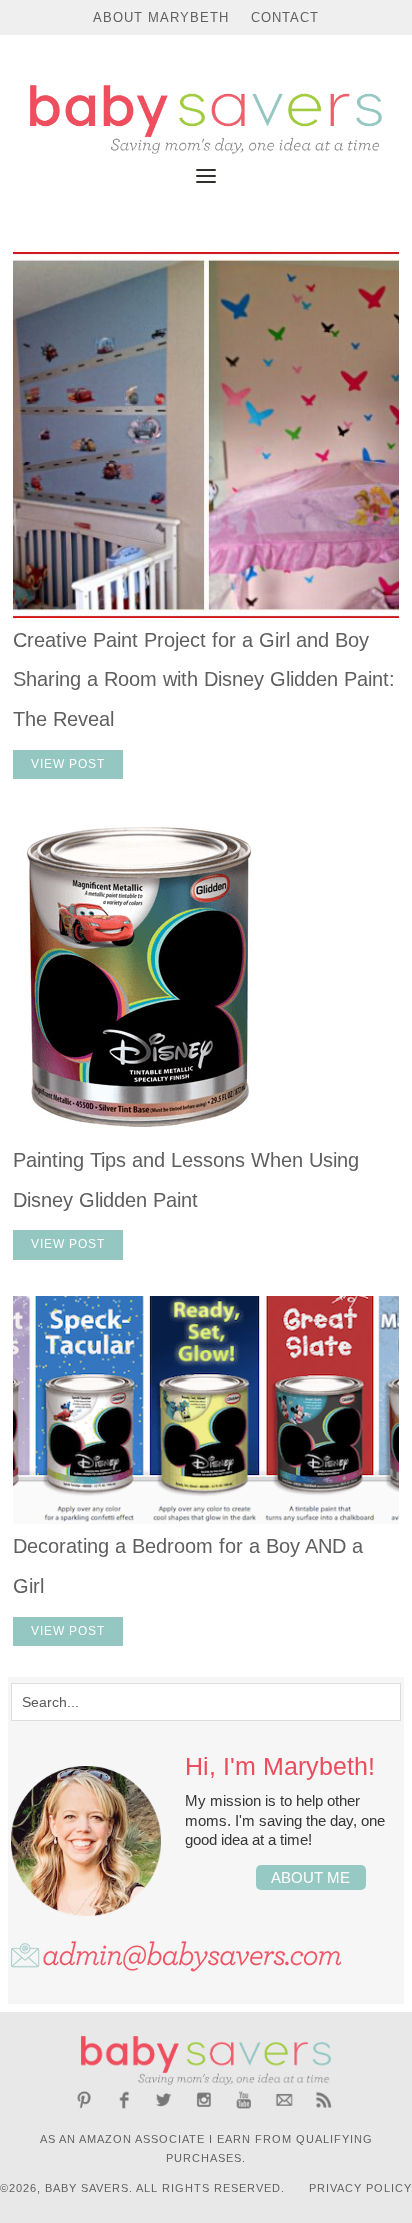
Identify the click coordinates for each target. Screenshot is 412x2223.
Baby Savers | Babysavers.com (206, 119)
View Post (68, 764)
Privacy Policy (360, 2188)
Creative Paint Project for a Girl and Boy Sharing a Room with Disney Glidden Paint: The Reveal (204, 679)
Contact (285, 17)
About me (310, 1877)
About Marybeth (161, 17)
